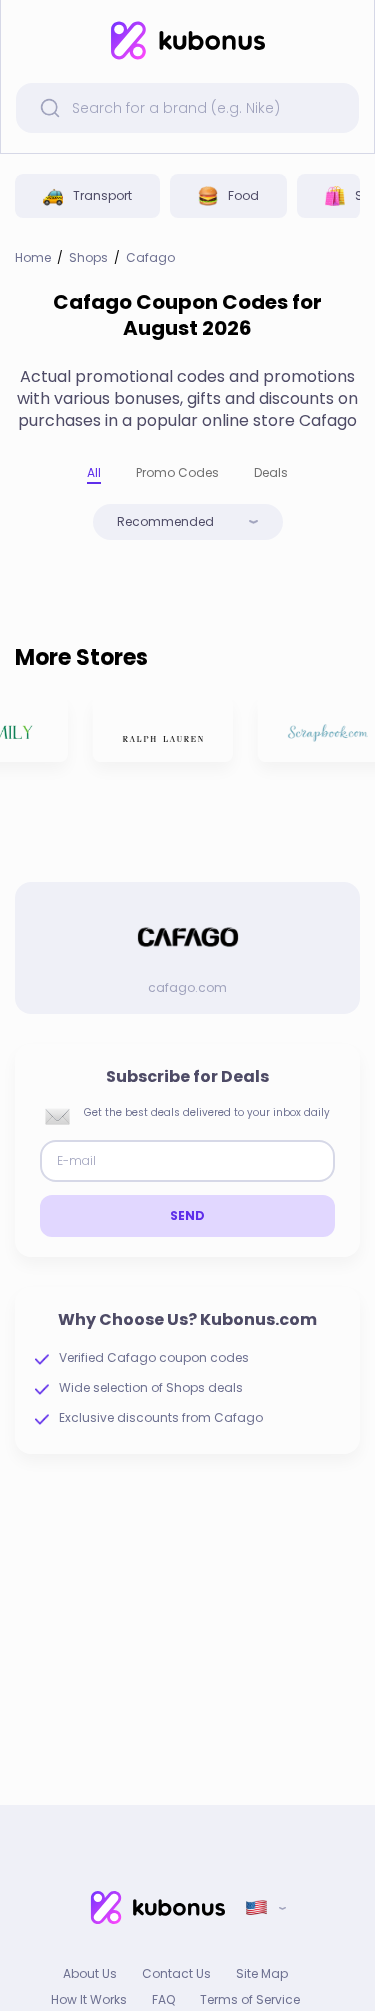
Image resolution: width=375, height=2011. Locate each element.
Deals (271, 472)
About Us (90, 1973)
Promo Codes (177, 472)
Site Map (262, 1973)
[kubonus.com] (187, 40)
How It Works (89, 1999)
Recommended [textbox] (165, 522)
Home (33, 258)
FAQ (163, 1999)
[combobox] (188, 522)
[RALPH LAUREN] (160, 729)
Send (188, 1215)
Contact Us (176, 1973)
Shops (88, 258)
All (94, 472)
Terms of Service (250, 1999)
